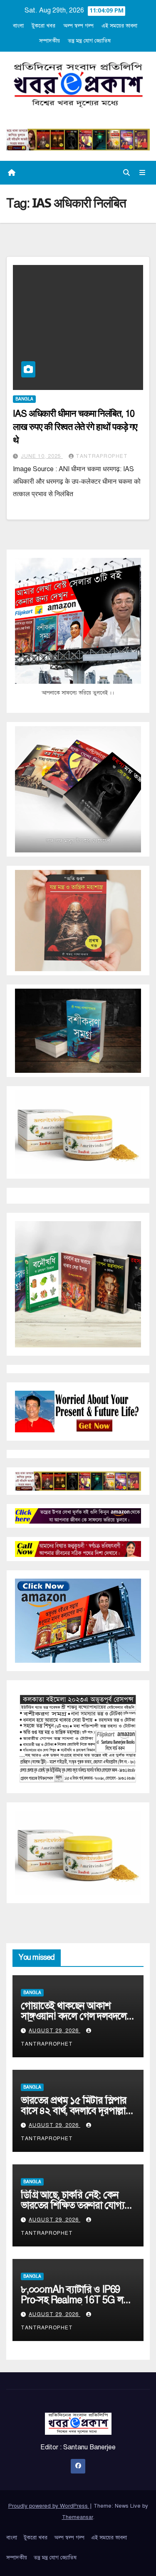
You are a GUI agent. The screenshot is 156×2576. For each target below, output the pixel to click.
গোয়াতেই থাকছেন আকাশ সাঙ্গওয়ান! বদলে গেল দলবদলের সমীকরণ (76, 2016)
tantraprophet (102, 456)
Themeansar (78, 2517)
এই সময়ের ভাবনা (119, 26)
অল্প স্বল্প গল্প (78, 26)
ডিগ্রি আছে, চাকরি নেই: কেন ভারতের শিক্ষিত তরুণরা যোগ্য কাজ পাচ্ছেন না (73, 2205)
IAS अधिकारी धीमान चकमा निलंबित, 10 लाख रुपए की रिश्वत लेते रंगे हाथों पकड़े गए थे (75, 427)
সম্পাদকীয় (50, 41)
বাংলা (18, 26)
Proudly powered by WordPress (49, 2506)
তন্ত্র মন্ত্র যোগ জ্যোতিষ (89, 41)
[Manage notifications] (136, 2558)
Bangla (24, 399)
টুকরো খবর (43, 26)
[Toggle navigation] (142, 173)
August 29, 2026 (54, 2031)
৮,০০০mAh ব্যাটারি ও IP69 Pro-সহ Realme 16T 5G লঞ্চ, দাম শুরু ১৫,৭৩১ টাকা (77, 2300)
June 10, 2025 (42, 456)
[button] (126, 173)
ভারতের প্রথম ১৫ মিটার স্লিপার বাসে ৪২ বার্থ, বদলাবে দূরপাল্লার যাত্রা (76, 2111)
